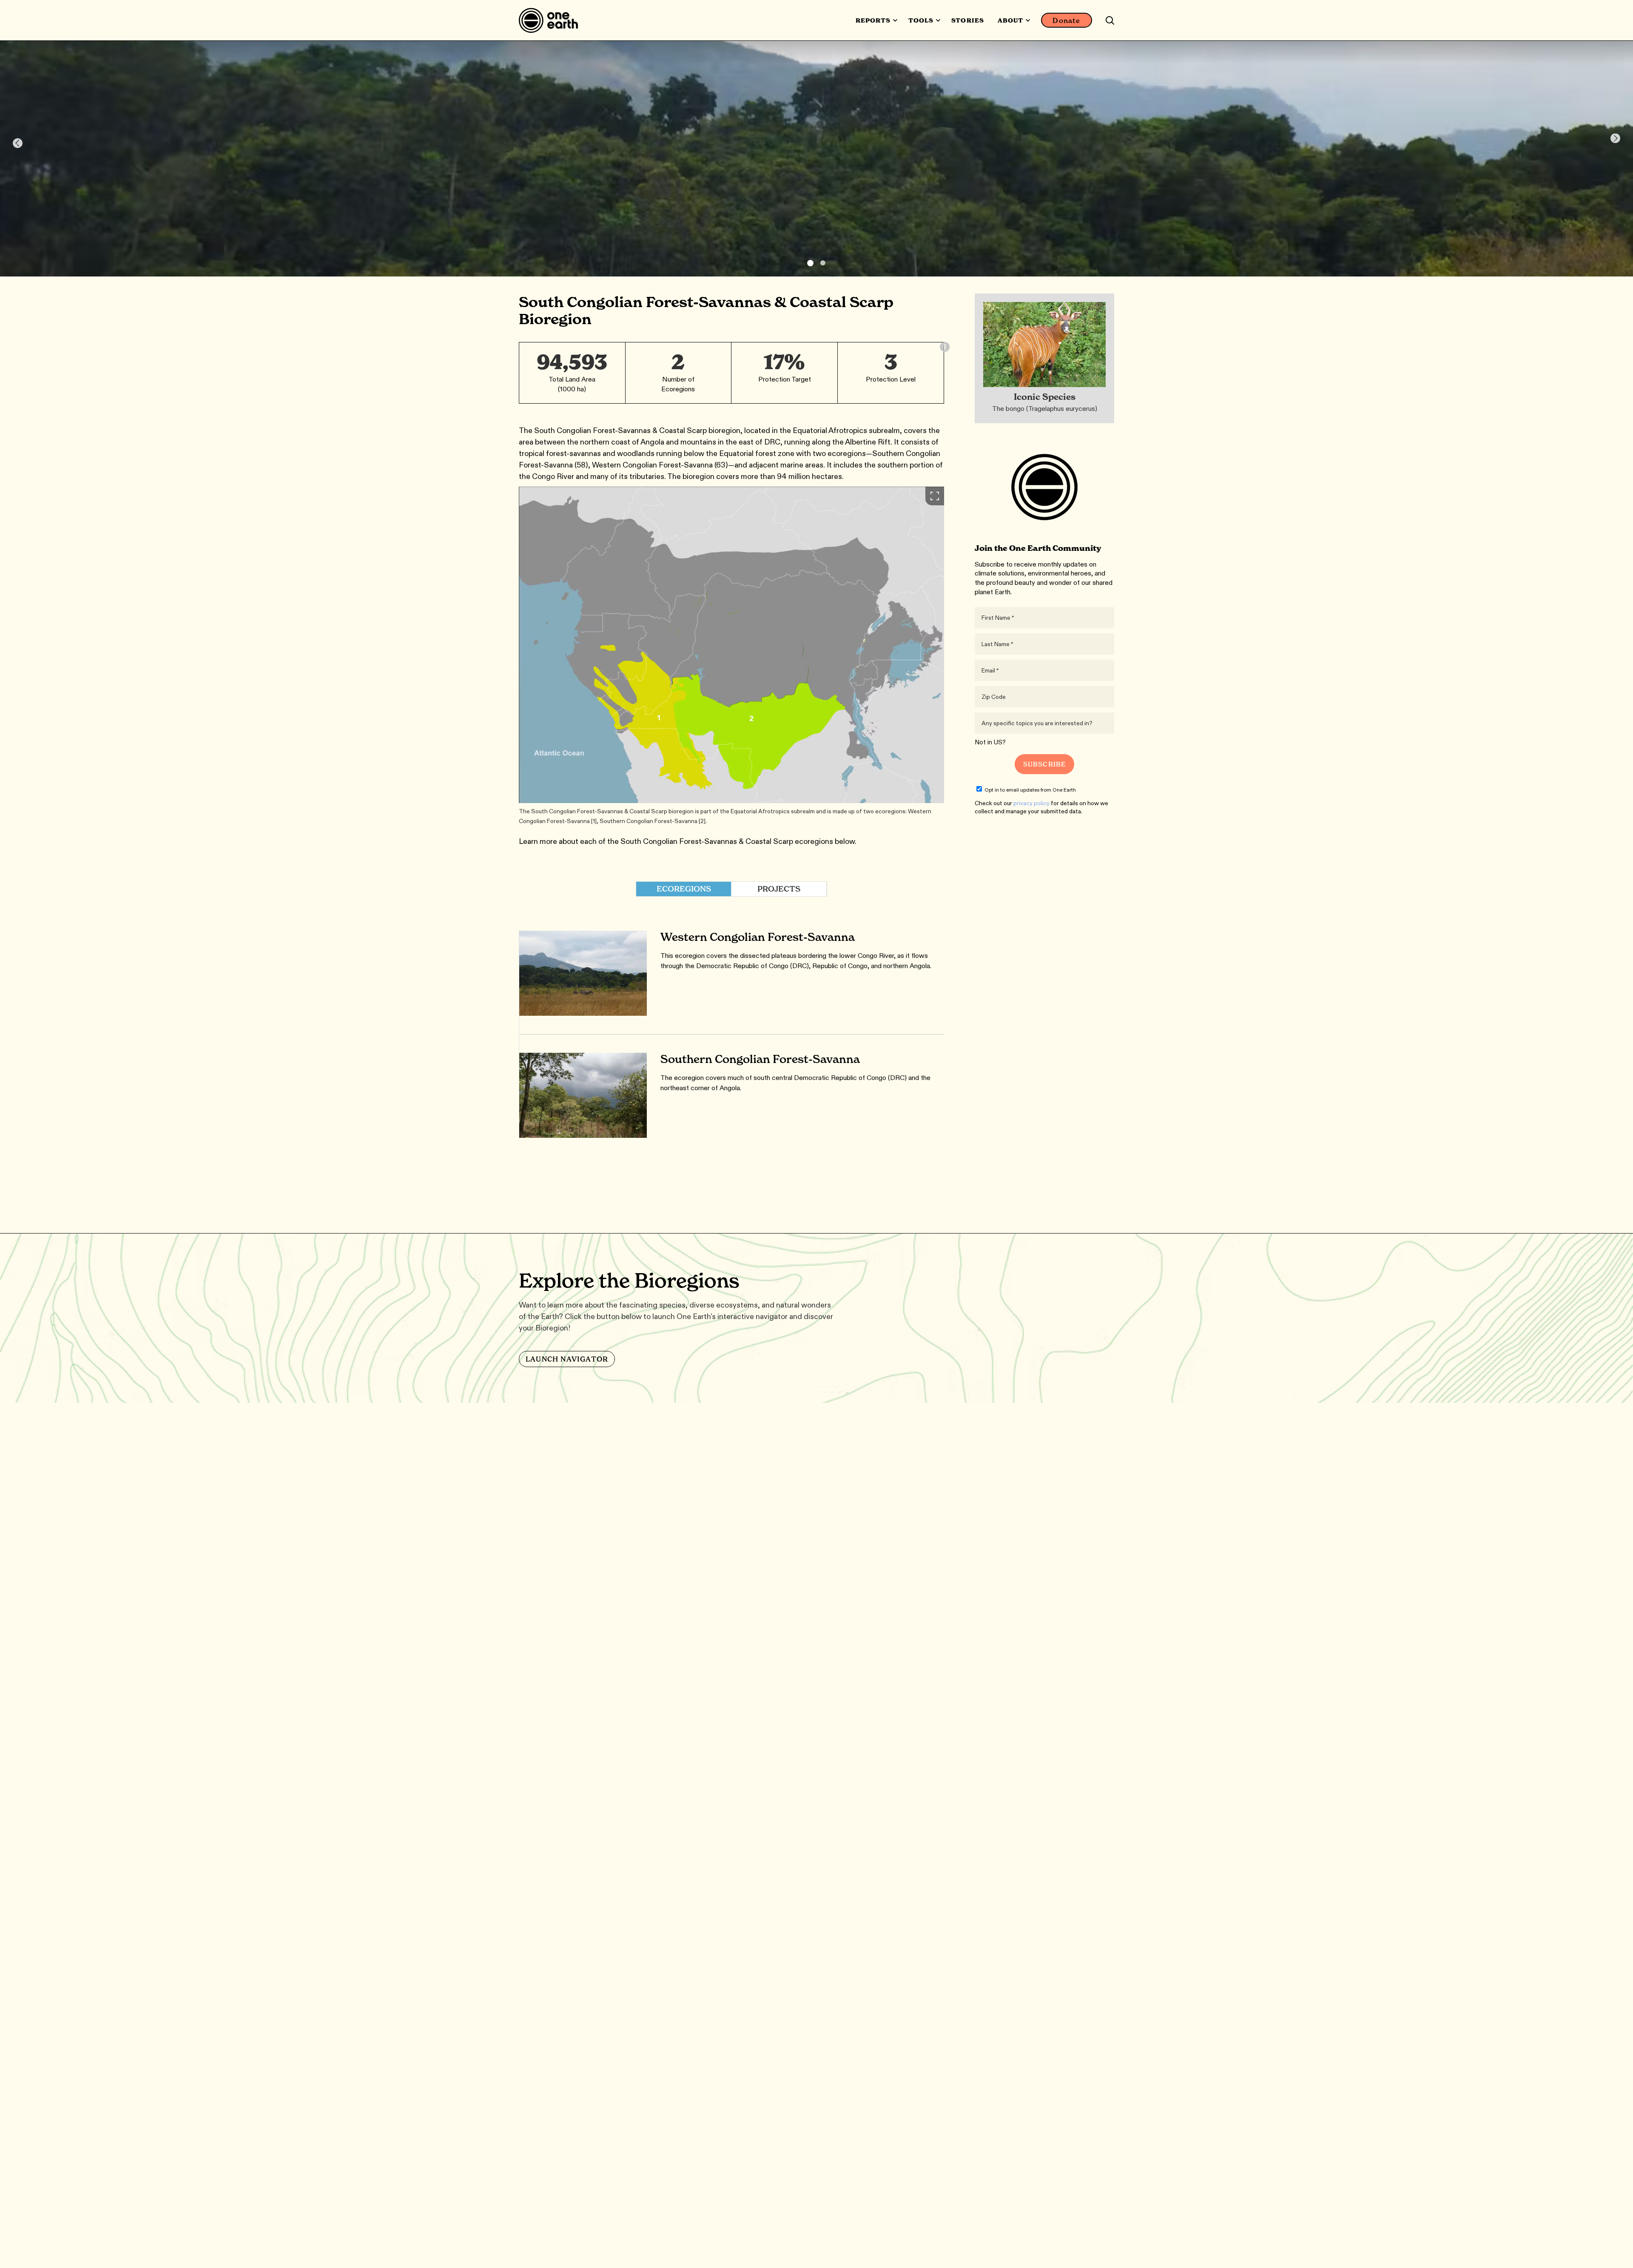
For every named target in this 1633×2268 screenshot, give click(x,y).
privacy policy (1031, 803)
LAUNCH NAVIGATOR (567, 1359)
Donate (1066, 20)
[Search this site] (1110, 20)
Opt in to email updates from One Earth (1030, 790)
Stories (967, 20)
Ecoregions (684, 889)
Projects (779, 889)
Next (1615, 138)
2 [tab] (823, 263)
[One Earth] (551, 20)
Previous (18, 143)
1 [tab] (810, 263)
